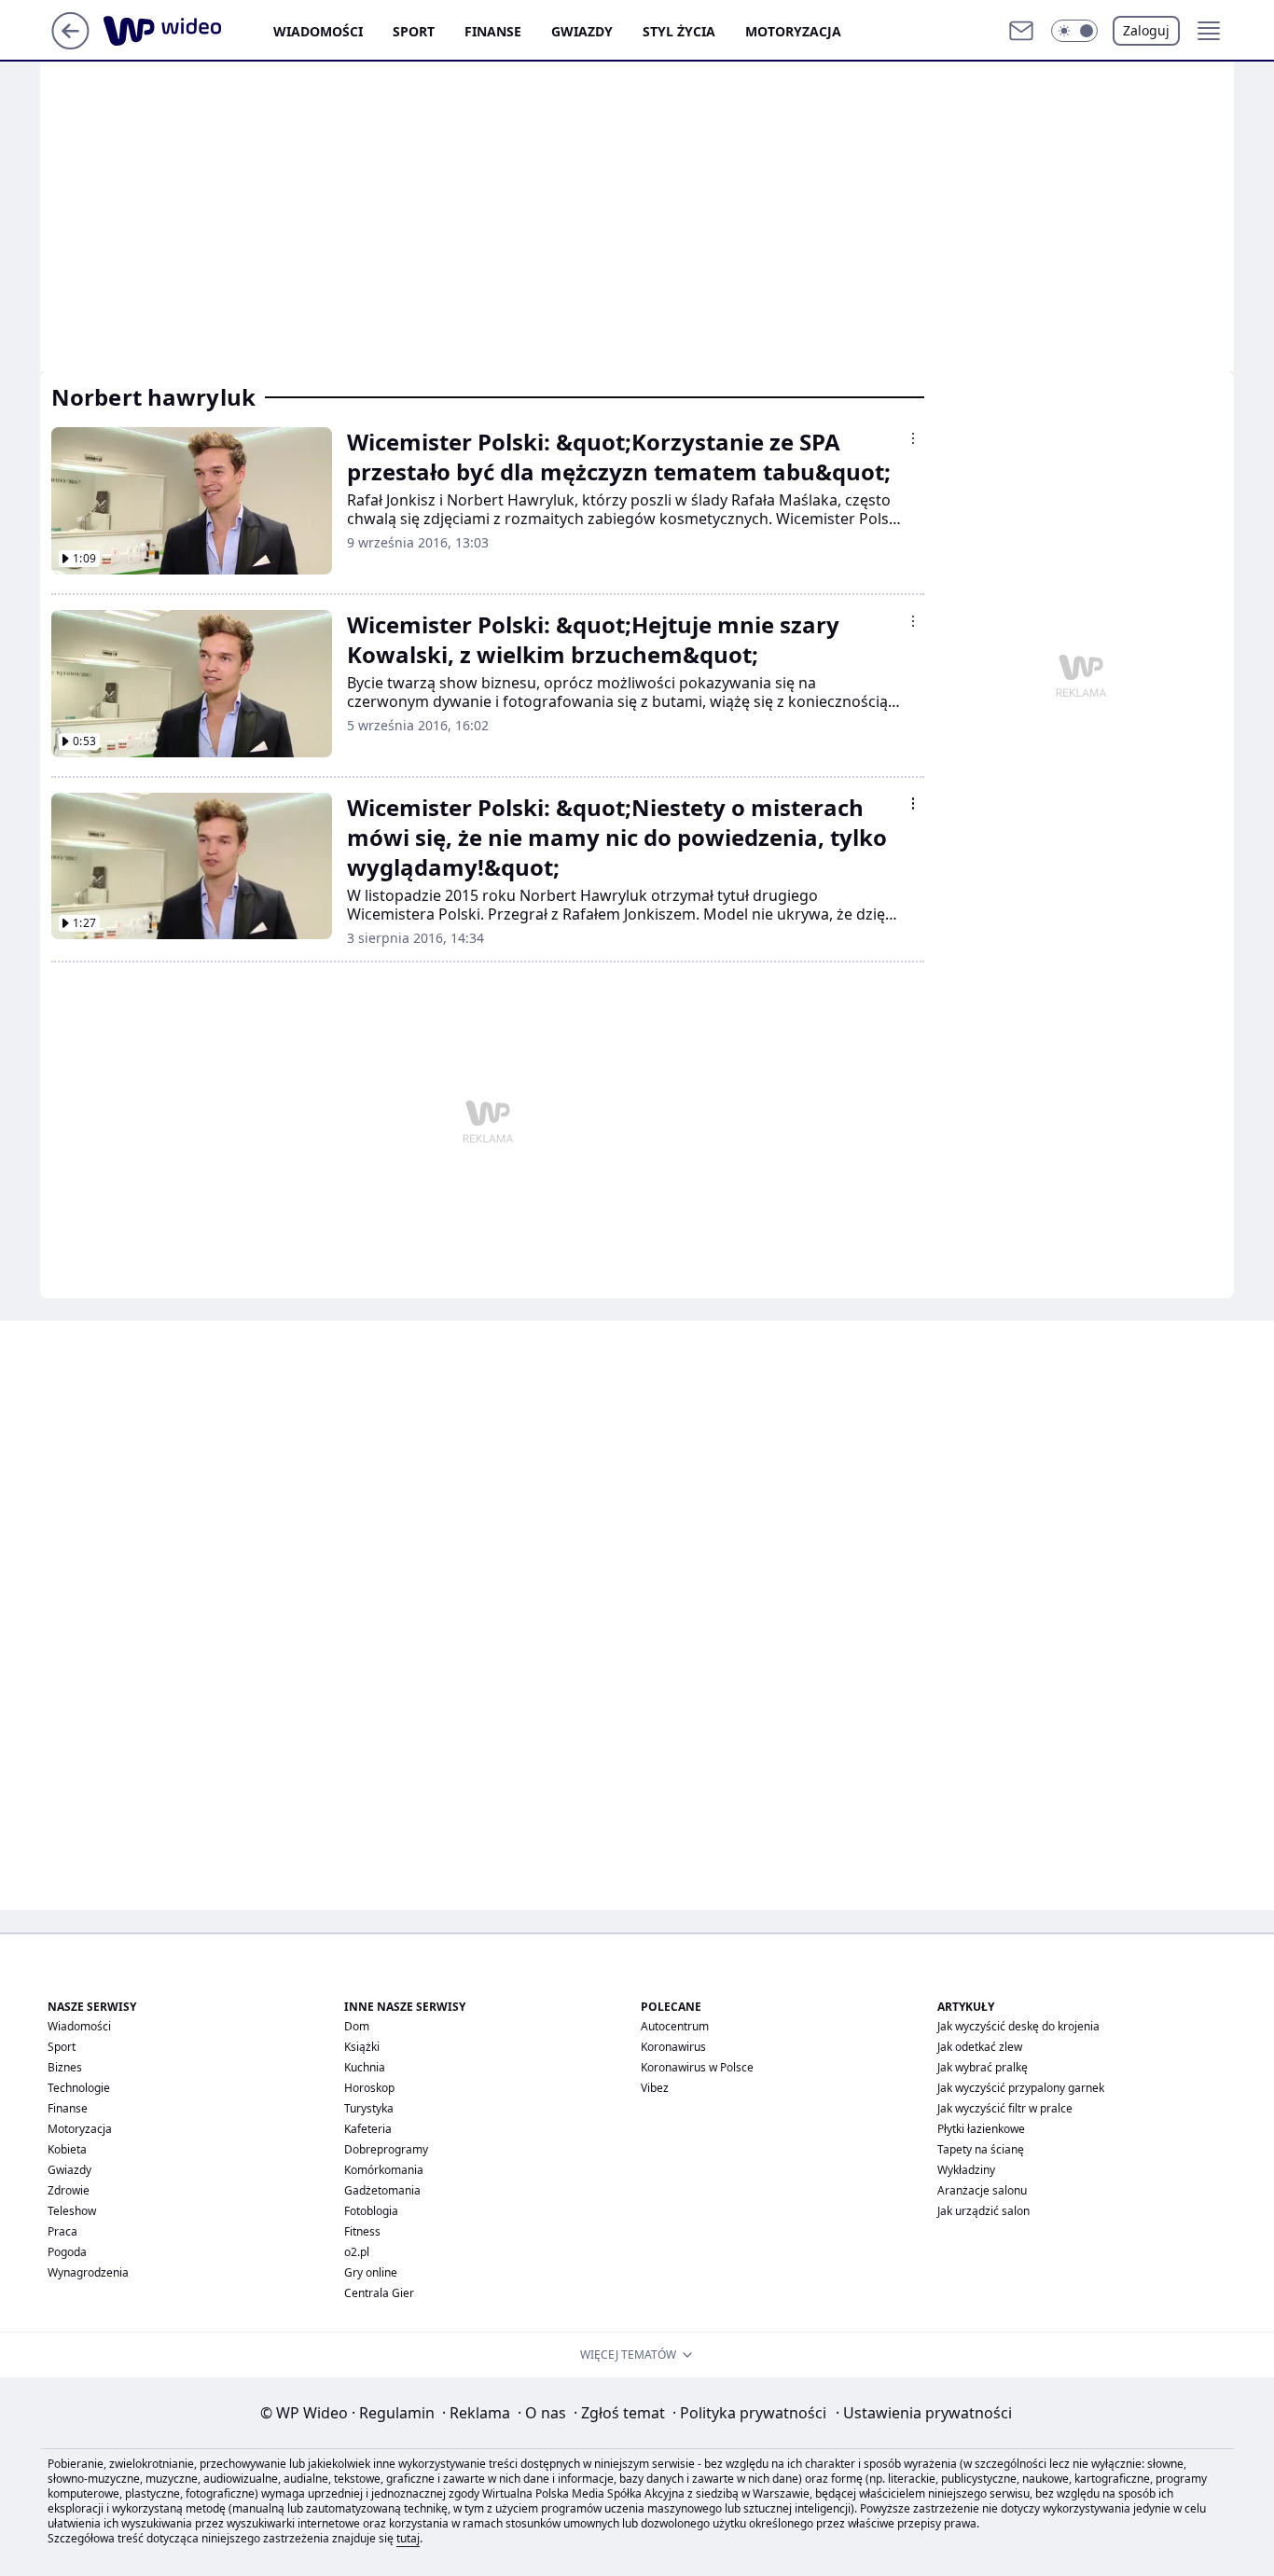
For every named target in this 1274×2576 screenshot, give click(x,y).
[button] (1074, 31)
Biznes (65, 2067)
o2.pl (357, 2252)
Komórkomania (384, 2170)
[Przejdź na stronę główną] (70, 44)
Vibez (655, 2088)
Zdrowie (69, 2190)
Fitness (362, 2231)
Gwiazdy (582, 31)
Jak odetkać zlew (980, 2047)
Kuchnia (365, 2067)
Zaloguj (1146, 30)
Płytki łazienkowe (981, 2129)
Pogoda (67, 2252)
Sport (414, 31)
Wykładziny (966, 2170)
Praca (62, 2231)
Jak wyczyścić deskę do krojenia (1018, 2026)
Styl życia (679, 31)
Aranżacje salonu (982, 2190)
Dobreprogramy (386, 2149)
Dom (357, 2026)
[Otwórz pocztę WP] (1021, 31)
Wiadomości (318, 31)
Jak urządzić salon (983, 2211)
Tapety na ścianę (981, 2149)
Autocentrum (675, 2026)
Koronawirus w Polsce (697, 2067)
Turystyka (369, 2108)
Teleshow (72, 2211)
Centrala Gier (379, 2293)
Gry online (371, 2272)
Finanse (493, 31)
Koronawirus (673, 2047)
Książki (362, 2047)
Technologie (79, 2088)
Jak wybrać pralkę (983, 2067)
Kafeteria (368, 2129)
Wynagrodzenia (88, 2272)
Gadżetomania (382, 2190)
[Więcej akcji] (913, 438)
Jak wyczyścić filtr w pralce (1005, 2108)
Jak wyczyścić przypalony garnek (1021, 2088)
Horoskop (369, 2088)
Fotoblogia (371, 2211)
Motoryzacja (793, 31)
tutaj (408, 2538)
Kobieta (67, 2149)
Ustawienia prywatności (924, 2413)
